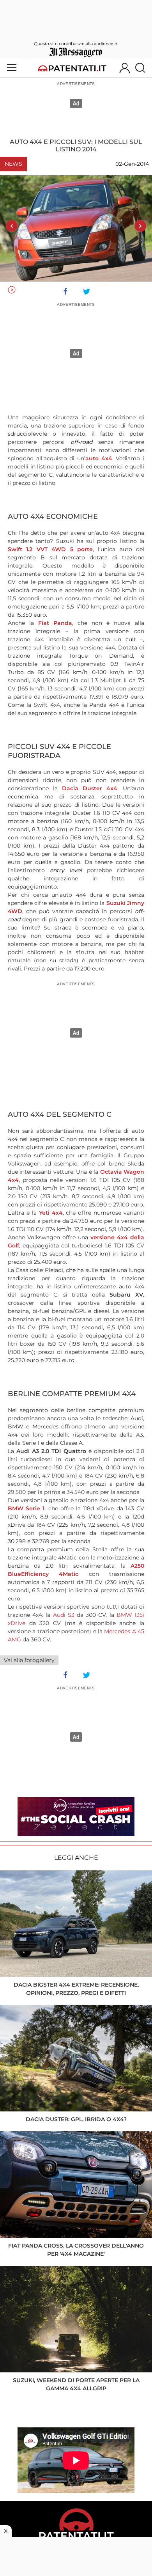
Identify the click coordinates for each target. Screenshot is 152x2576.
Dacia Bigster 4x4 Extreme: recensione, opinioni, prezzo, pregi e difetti (76, 1989)
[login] (125, 68)
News (13, 164)
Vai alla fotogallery (29, 1660)
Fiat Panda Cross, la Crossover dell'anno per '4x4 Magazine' (76, 2250)
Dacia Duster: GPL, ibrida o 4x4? (76, 2119)
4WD (15, 911)
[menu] (12, 68)
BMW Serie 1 (26, 1508)
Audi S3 (64, 1615)
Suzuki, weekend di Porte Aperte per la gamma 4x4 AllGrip (76, 2384)
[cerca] (143, 68)
